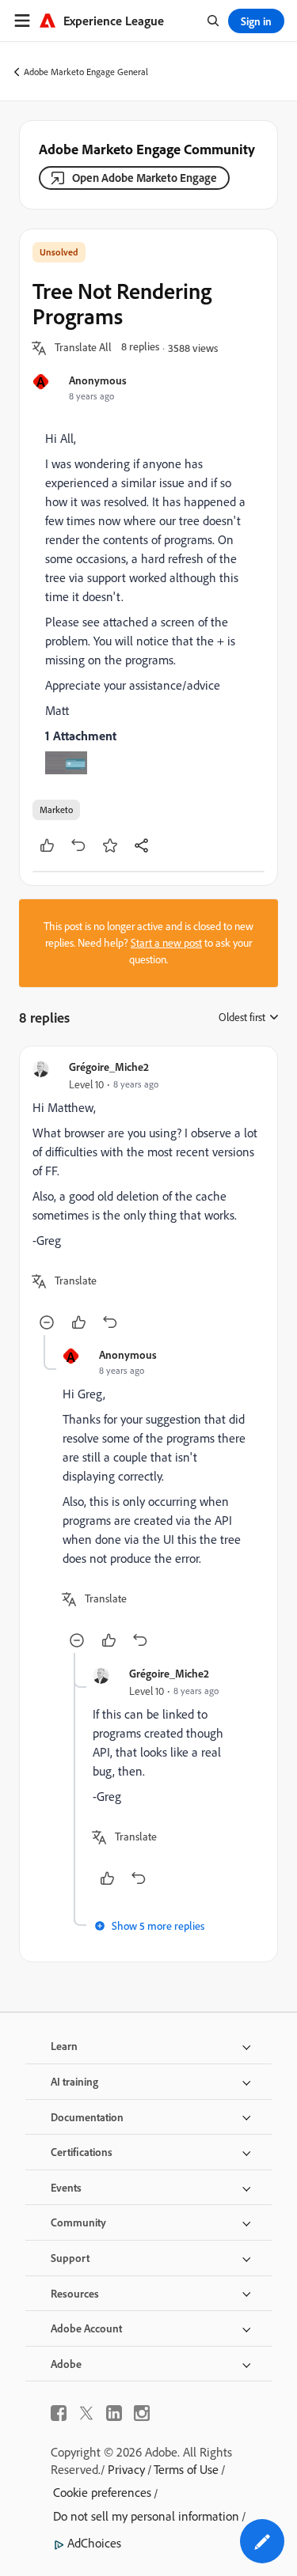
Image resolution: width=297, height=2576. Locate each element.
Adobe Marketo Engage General (86, 72)
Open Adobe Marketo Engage (145, 178)
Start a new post (166, 943)
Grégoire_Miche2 (109, 1067)
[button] (83, 348)
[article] (148, 1197)
